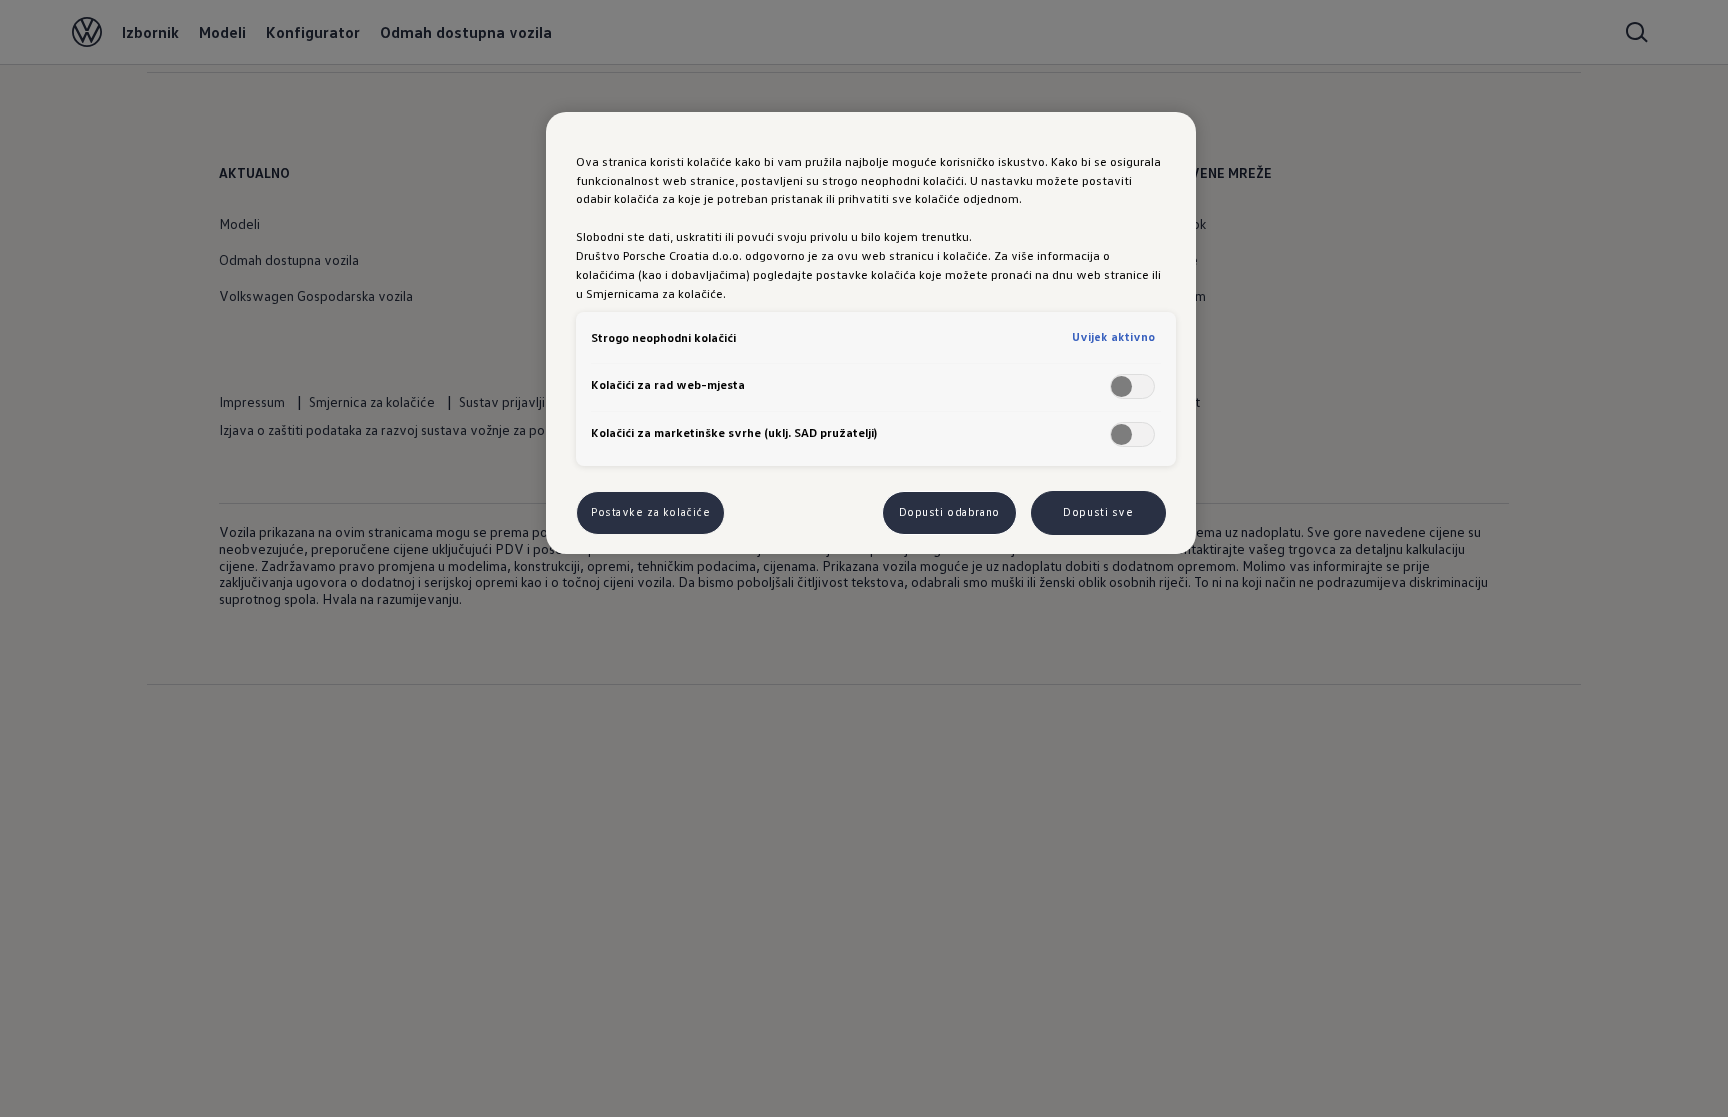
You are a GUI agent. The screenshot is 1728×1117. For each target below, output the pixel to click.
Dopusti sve (1098, 512)
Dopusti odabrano (949, 512)
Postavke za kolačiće (650, 512)
